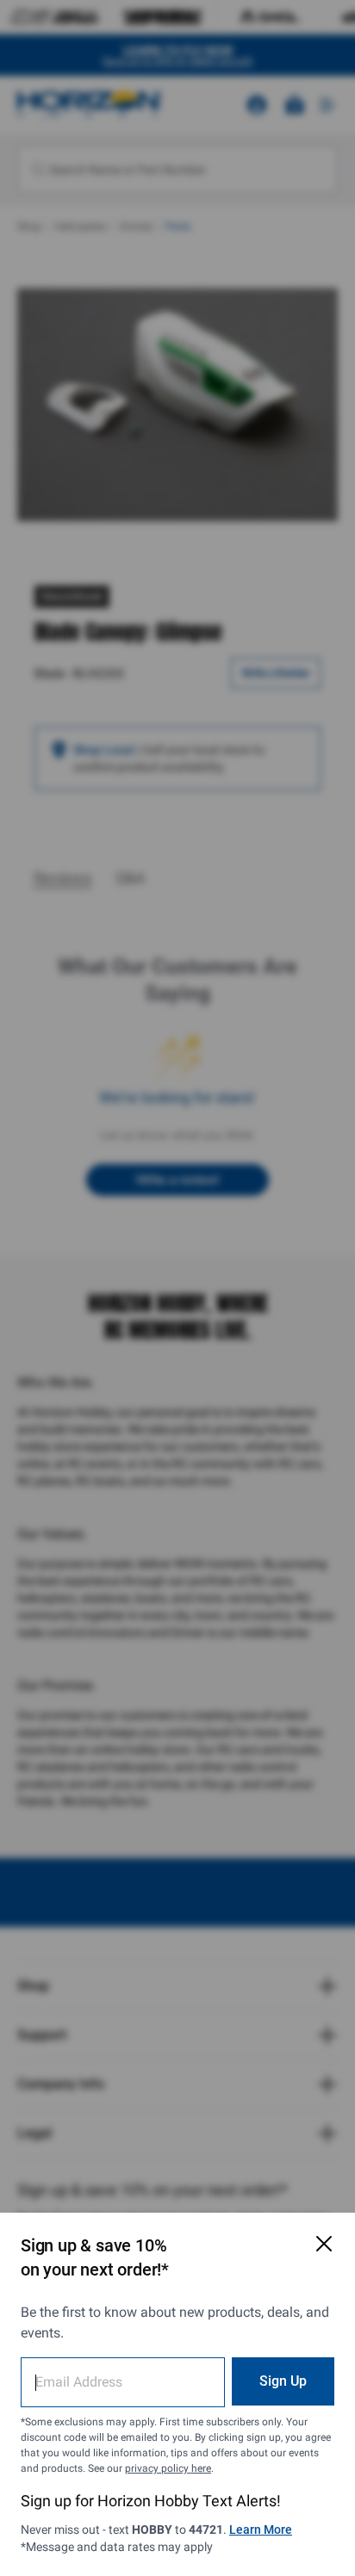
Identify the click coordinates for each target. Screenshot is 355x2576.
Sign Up (283, 2381)
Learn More (261, 2530)
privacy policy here (168, 2468)
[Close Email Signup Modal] (324, 2244)
